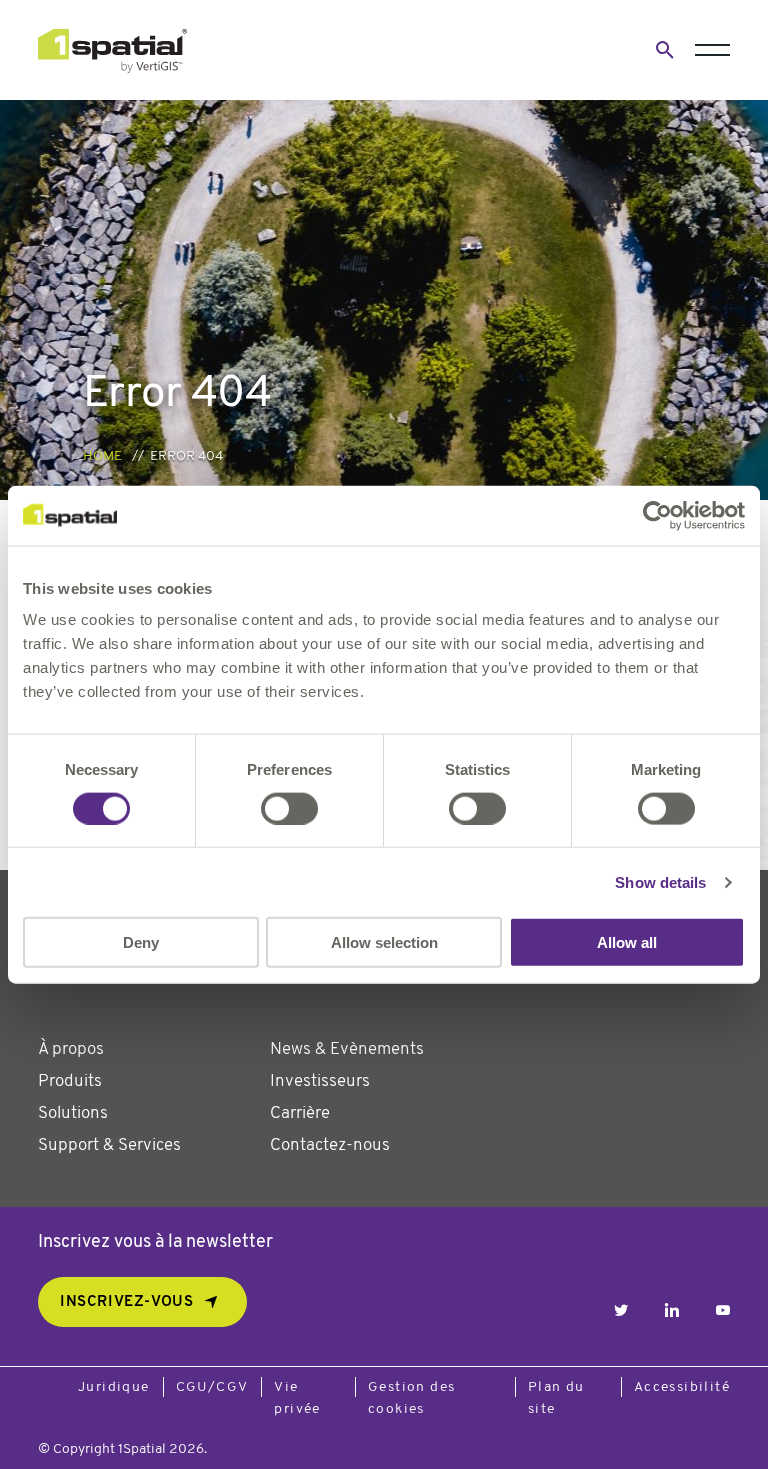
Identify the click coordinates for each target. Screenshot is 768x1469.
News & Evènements (347, 1049)
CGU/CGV (212, 1387)
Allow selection (384, 942)
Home (102, 456)
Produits (70, 1081)
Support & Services (109, 1145)
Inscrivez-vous (126, 1302)
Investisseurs (320, 1081)
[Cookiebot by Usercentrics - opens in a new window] (657, 515)
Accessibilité (682, 1387)
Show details (660, 881)
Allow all (627, 942)
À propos (71, 1049)
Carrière (300, 1113)
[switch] (289, 808)
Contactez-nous (330, 1145)
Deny (141, 942)
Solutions (73, 1113)
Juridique (114, 1387)
